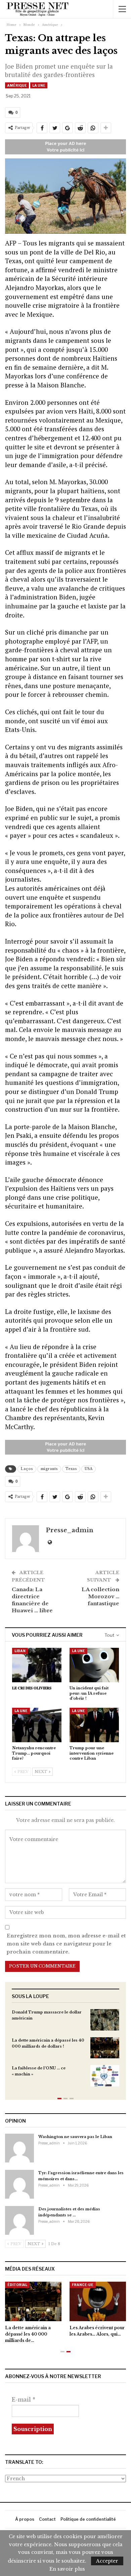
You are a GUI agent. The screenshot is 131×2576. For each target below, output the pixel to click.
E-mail (24, 2400)
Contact (47, 2519)
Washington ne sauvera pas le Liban (75, 2137)
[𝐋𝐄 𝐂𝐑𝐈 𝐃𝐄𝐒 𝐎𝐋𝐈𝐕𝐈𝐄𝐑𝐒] (37, 1665)
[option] (65, 2051)
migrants (49, 1469)
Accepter (107, 2561)
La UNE (39, 85)
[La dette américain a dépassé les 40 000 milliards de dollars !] (105, 2048)
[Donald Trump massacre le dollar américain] (105, 2020)
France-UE (83, 2285)
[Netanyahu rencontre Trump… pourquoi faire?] (37, 1725)
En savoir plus (67, 2569)
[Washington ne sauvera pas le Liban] (19, 2148)
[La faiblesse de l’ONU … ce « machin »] (105, 2076)
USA (89, 1469)
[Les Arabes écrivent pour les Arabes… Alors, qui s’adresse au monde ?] (98, 2301)
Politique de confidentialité (88, 2519)
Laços (27, 1469)
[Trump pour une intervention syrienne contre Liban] (94, 1725)
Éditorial (17, 2285)
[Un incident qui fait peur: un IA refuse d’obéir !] (94, 1665)
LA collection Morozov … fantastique (100, 1596)
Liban (20, 1651)
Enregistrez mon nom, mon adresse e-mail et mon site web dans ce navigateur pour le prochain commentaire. (66, 1944)
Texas (71, 1469)
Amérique (17, 85)
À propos (25, 2519)
